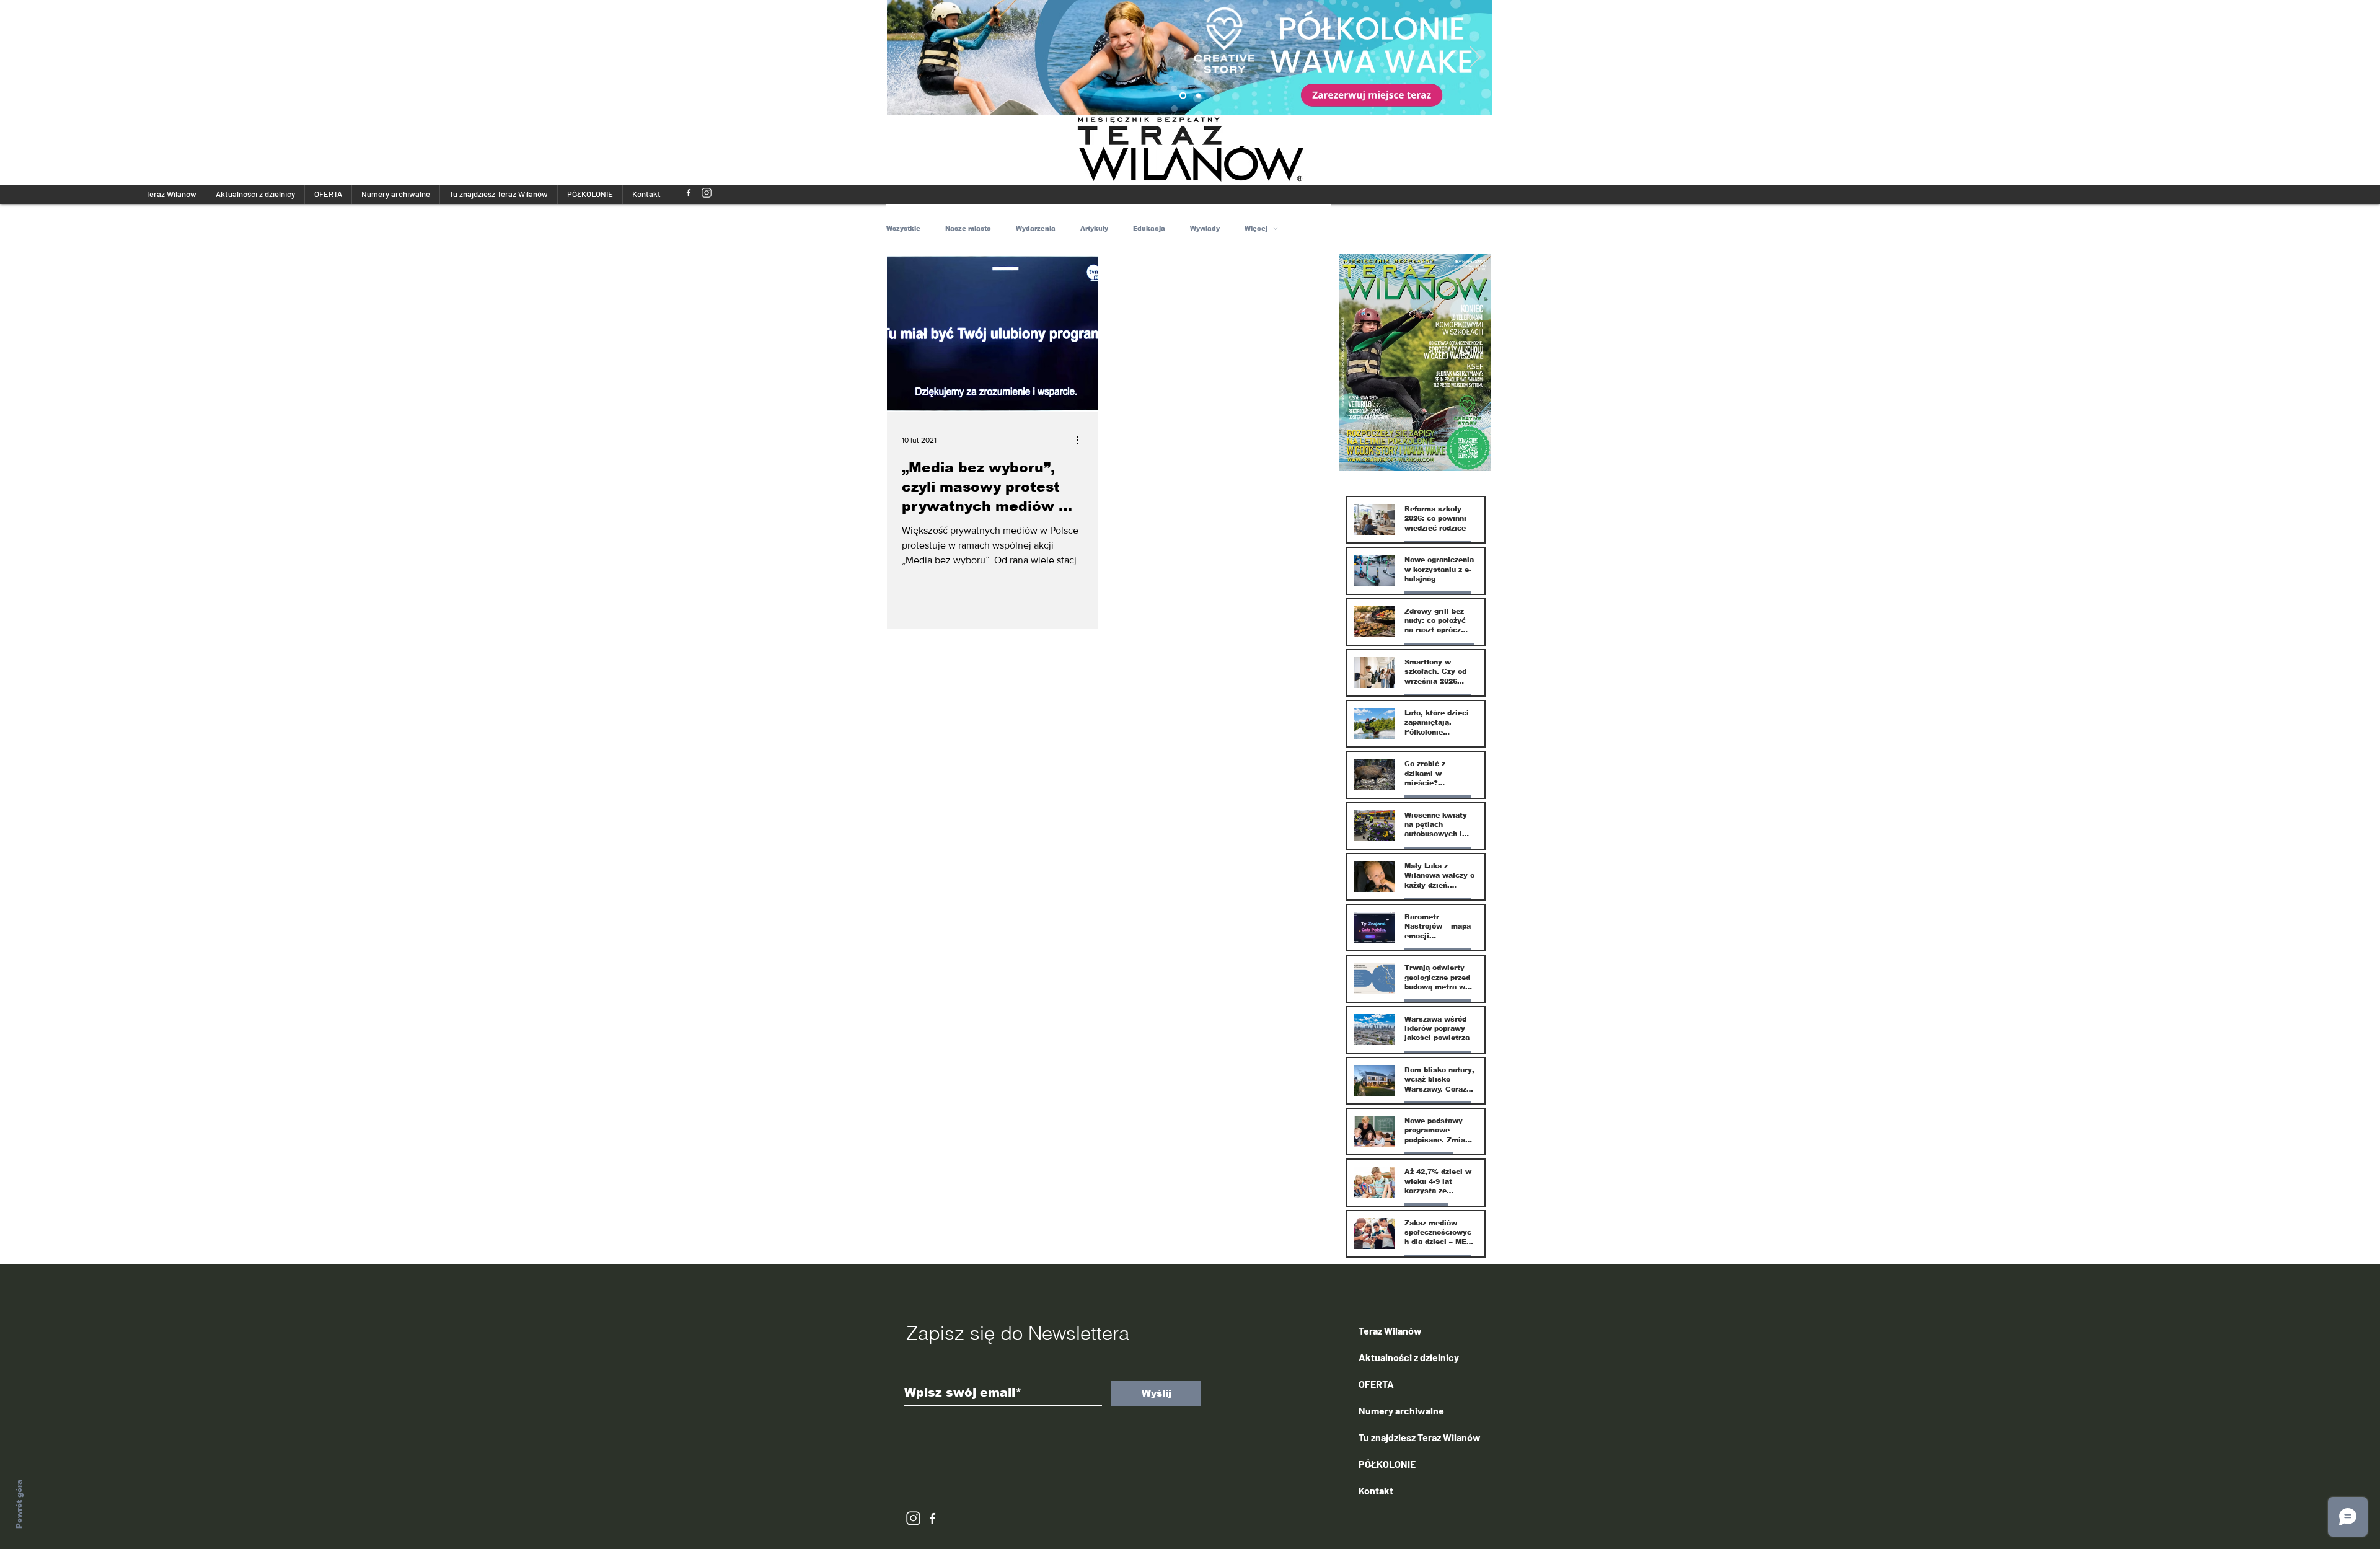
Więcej (1256, 228)
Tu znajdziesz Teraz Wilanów (1420, 1437)
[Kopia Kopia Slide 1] (1198, 96)
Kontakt (1376, 1490)
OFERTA (1376, 1384)
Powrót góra (19, 1504)
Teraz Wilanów (1390, 1331)
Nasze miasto (968, 228)
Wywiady (1205, 228)
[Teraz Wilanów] (689, 193)
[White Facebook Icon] (932, 1518)
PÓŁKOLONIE (1387, 1464)
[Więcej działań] (1082, 440)
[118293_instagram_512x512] (707, 193)
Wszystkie (903, 228)
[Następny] (1475, 58)
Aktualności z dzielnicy (1409, 1357)
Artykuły (1094, 228)
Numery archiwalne (1401, 1410)
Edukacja (1149, 228)
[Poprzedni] (904, 58)
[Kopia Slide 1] (1183, 96)
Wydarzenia (1036, 228)
